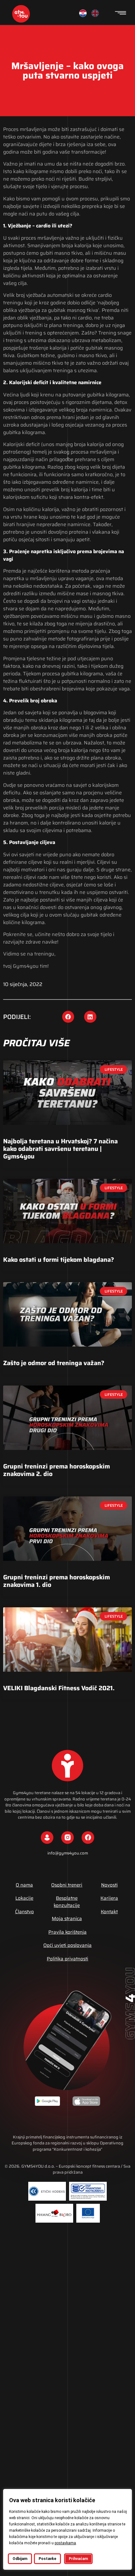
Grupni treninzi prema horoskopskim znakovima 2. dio (57, 1470)
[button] (68, 1017)
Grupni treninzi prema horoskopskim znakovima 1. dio (57, 1581)
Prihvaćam (78, 2559)
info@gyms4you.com (68, 1853)
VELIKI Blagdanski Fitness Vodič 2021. (59, 1688)
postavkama (65, 2543)
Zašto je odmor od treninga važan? (54, 1363)
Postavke (47, 2559)
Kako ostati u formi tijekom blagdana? (59, 1260)
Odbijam (20, 2559)
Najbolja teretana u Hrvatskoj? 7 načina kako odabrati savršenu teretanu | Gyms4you (60, 1149)
